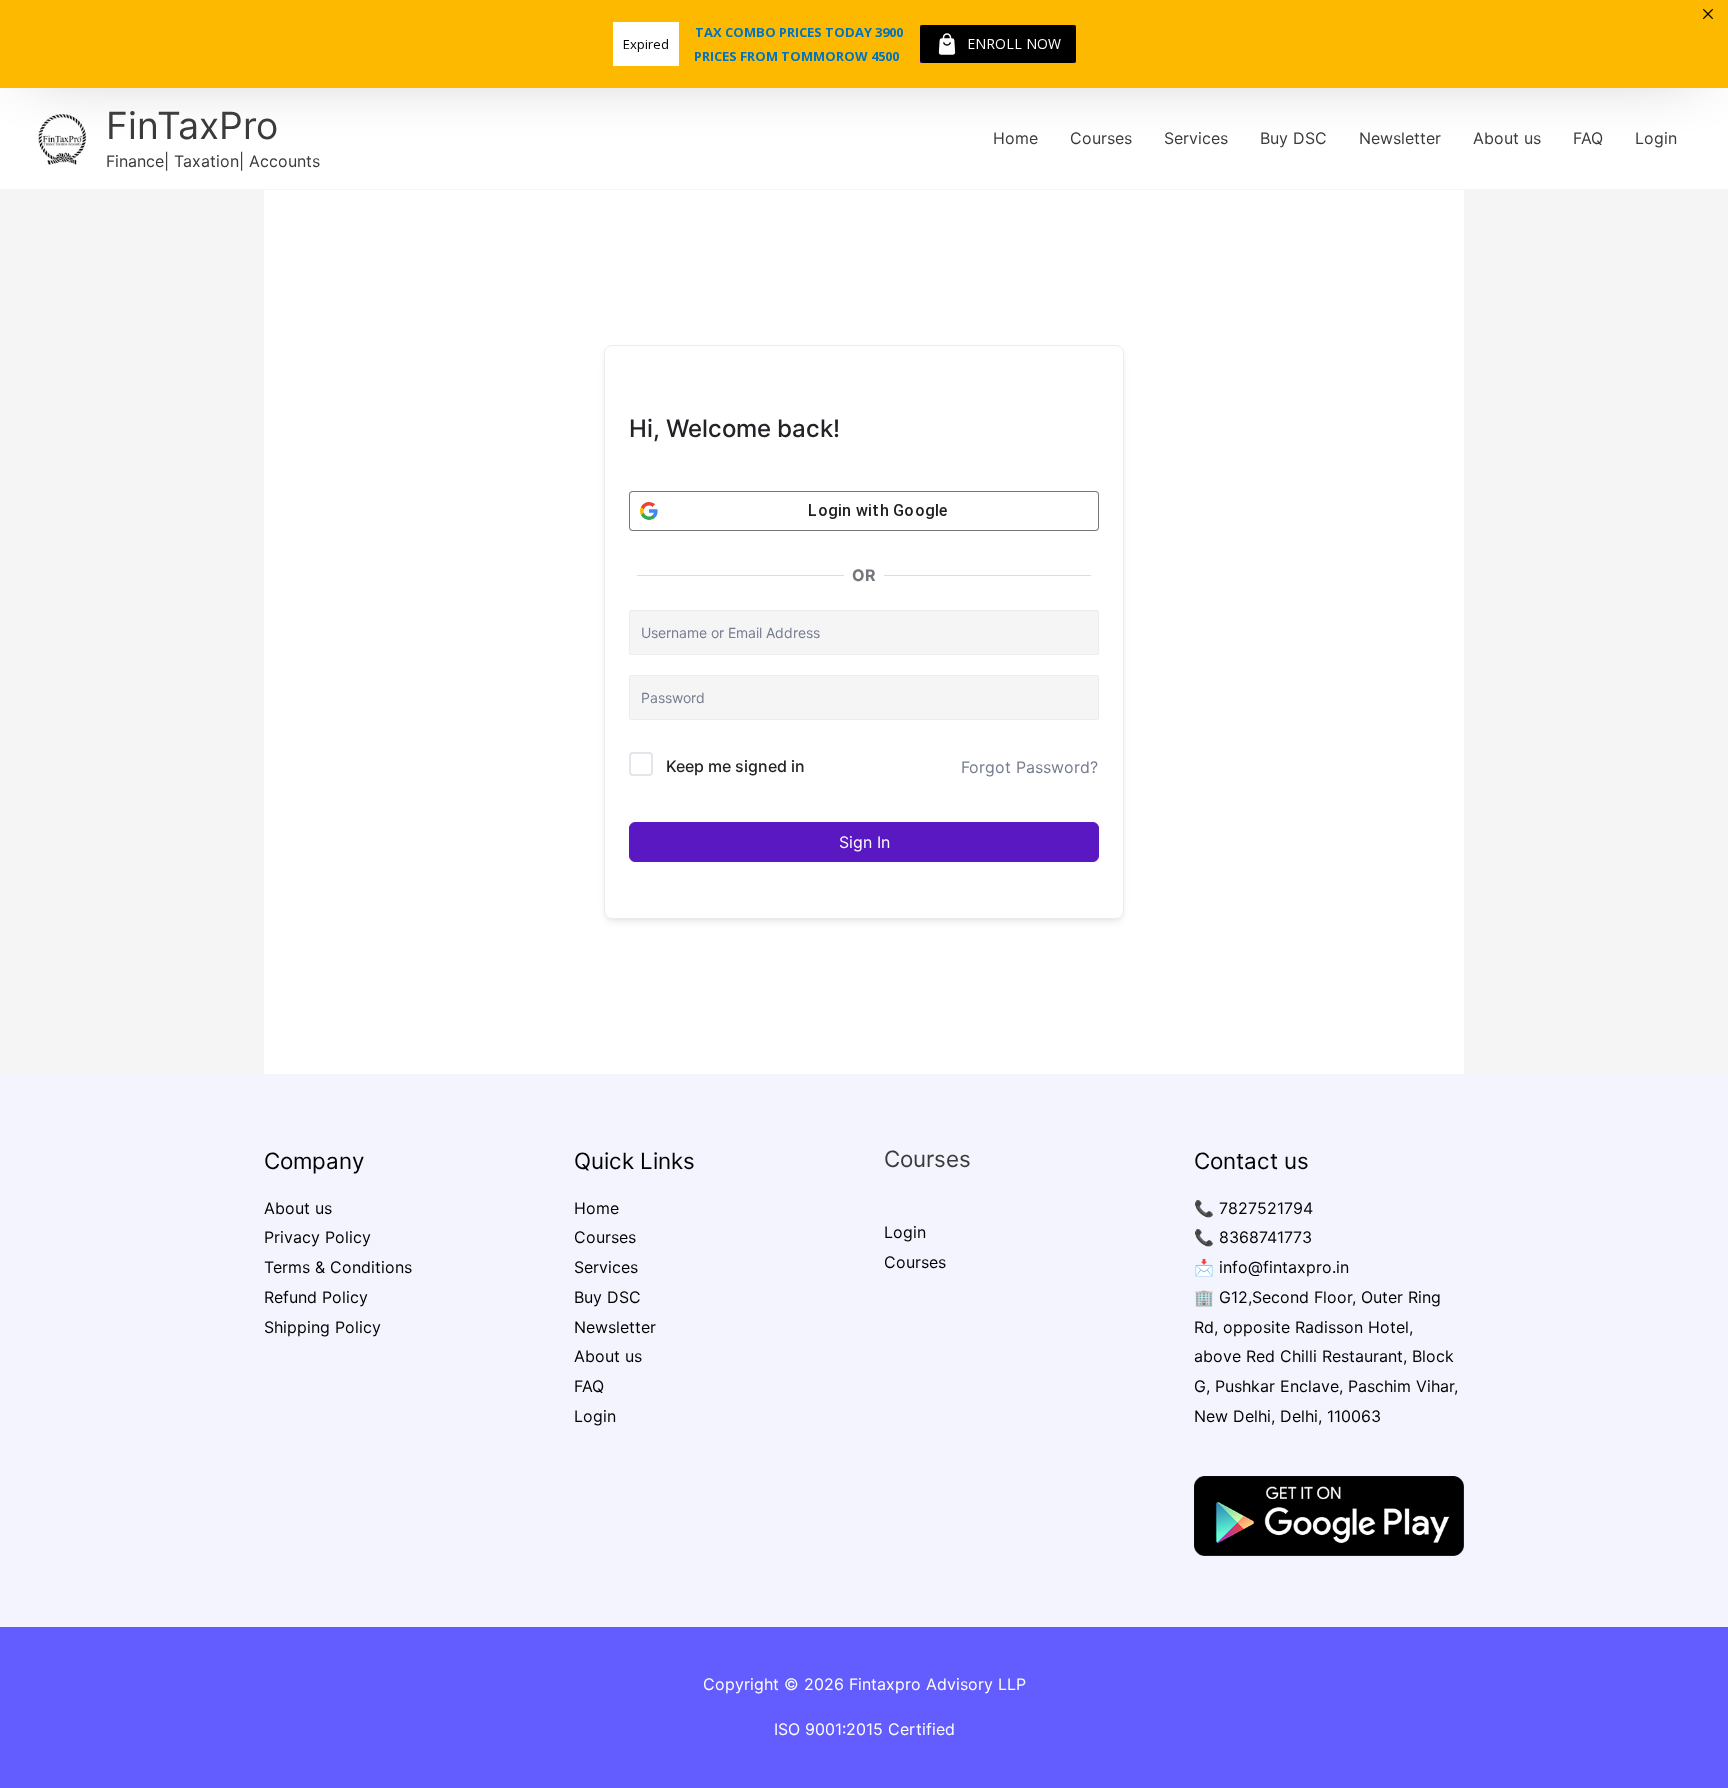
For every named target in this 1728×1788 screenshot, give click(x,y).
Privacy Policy (317, 1237)
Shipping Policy (322, 1327)
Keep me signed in (735, 766)
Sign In (864, 842)
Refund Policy (316, 1297)
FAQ (1588, 138)
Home (1015, 138)
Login (1656, 138)
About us (1507, 138)
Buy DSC (1293, 138)
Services (1196, 138)
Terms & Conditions (338, 1267)
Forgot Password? (1029, 767)
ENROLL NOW (1014, 43)
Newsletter (1400, 138)
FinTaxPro (192, 125)
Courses (1101, 138)
